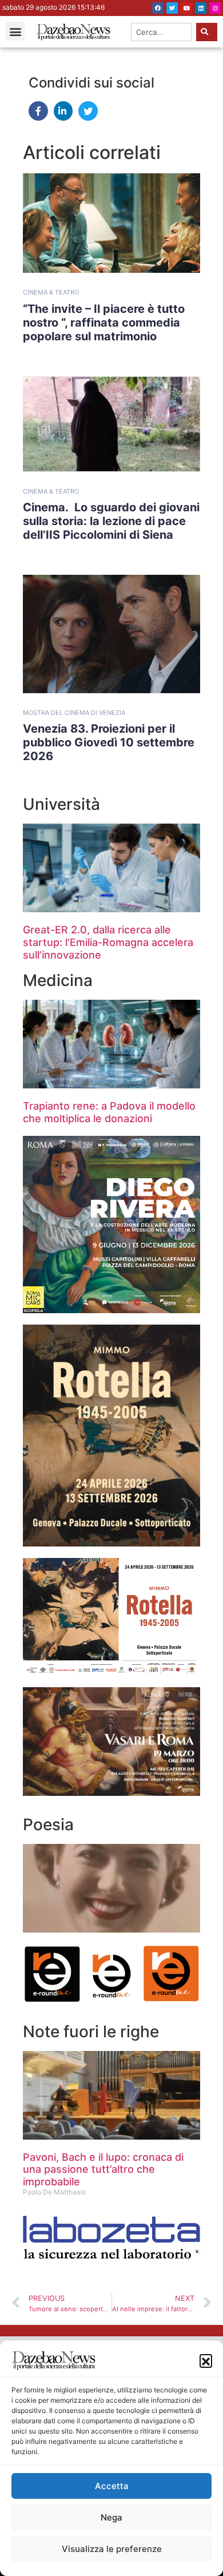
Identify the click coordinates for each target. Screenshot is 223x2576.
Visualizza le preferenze (112, 2549)
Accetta (112, 2486)
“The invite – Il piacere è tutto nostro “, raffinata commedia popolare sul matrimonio (104, 323)
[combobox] (162, 32)
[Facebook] (158, 8)
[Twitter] (172, 8)
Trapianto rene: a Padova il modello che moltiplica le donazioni (109, 1112)
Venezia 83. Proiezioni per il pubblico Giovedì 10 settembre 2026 (109, 742)
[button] (206, 2360)
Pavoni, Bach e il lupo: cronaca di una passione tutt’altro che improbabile (103, 2169)
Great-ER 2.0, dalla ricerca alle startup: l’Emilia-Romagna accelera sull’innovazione (108, 942)
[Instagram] (215, 8)
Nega (111, 2517)
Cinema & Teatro (51, 292)
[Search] (207, 32)
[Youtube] (186, 8)
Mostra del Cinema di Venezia (74, 713)
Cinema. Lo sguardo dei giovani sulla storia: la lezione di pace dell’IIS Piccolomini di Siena (111, 521)
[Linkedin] (201, 8)
